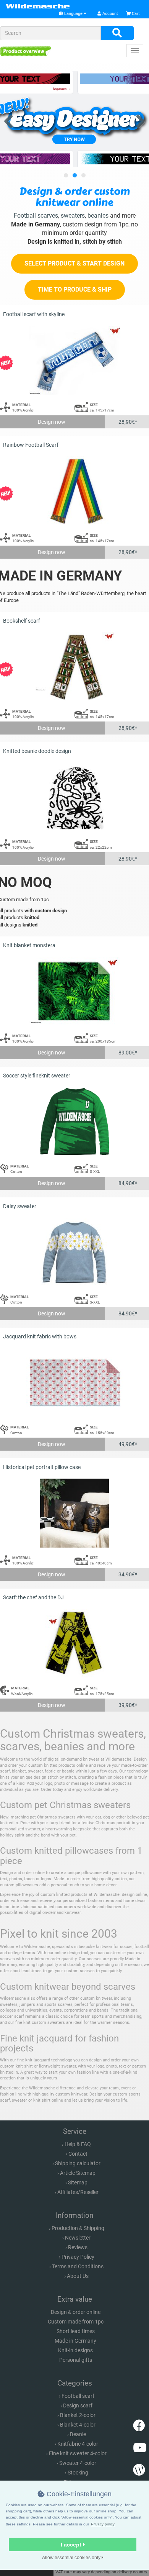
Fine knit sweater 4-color (78, 2453)
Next (138, 120)
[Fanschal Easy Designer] (74, 119)
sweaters (73, 216)
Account (110, 14)
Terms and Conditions (78, 2266)
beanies (98, 216)
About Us (78, 2276)
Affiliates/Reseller (78, 2192)
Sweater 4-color (78, 2463)
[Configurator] (26, 51)
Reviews (78, 2247)
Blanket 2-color (78, 2415)
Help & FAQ (78, 2144)
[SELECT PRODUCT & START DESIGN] (74, 272)
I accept (72, 2545)
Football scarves (36, 216)
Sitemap (78, 2182)
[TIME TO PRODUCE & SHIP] (75, 298)
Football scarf (78, 2396)
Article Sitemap (78, 2173)
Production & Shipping (78, 2228)
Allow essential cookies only (72, 2558)
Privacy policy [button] (103, 2524)
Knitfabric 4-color (78, 2444)
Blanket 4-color (78, 2425)
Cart (135, 14)
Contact (78, 2154)
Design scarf (78, 2405)
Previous (11, 120)
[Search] (117, 33)
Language (73, 14)
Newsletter (78, 2238)
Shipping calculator (78, 2163)
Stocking (78, 2473)
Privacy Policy (78, 2257)
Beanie (78, 2434)
